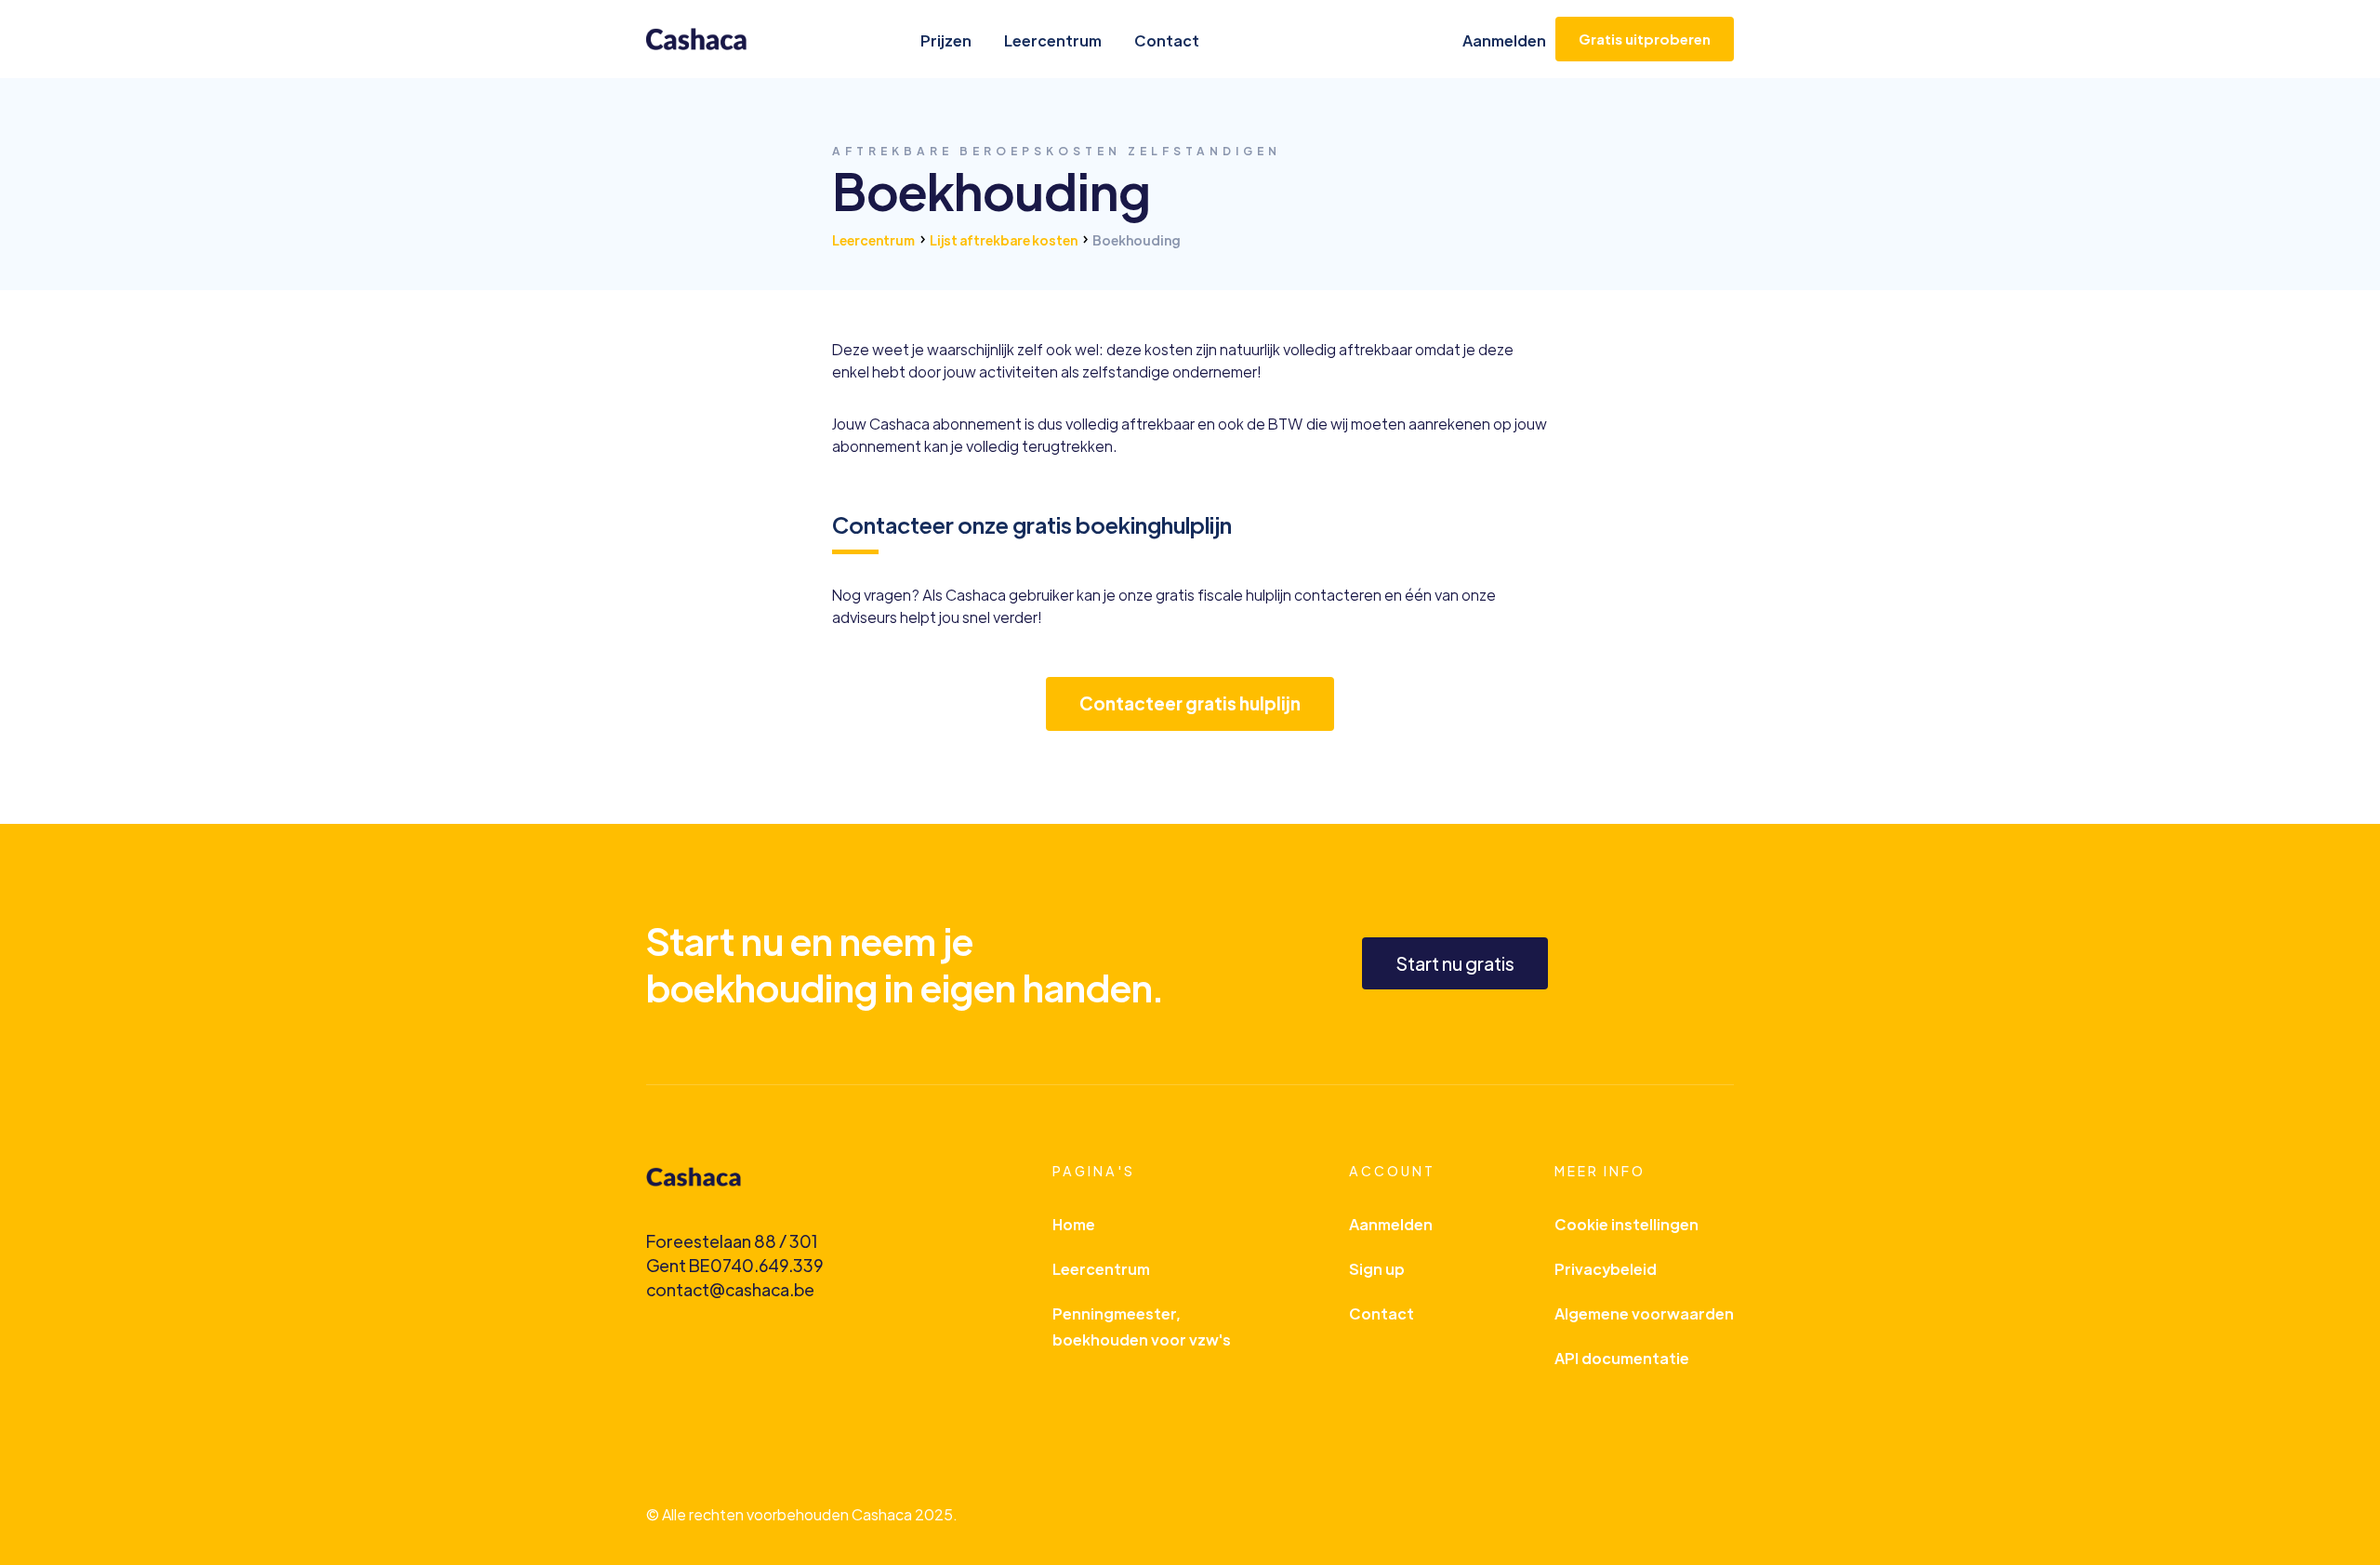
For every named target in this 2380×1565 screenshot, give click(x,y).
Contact (1167, 40)
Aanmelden (1504, 40)
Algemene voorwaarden (1644, 1313)
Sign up (1377, 1269)
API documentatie (1622, 1358)
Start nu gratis (1455, 963)
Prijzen (946, 40)
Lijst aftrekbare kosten (1004, 240)
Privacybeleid (1606, 1269)
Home (1074, 1224)
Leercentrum (1053, 40)
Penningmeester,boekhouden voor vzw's (1142, 1326)
